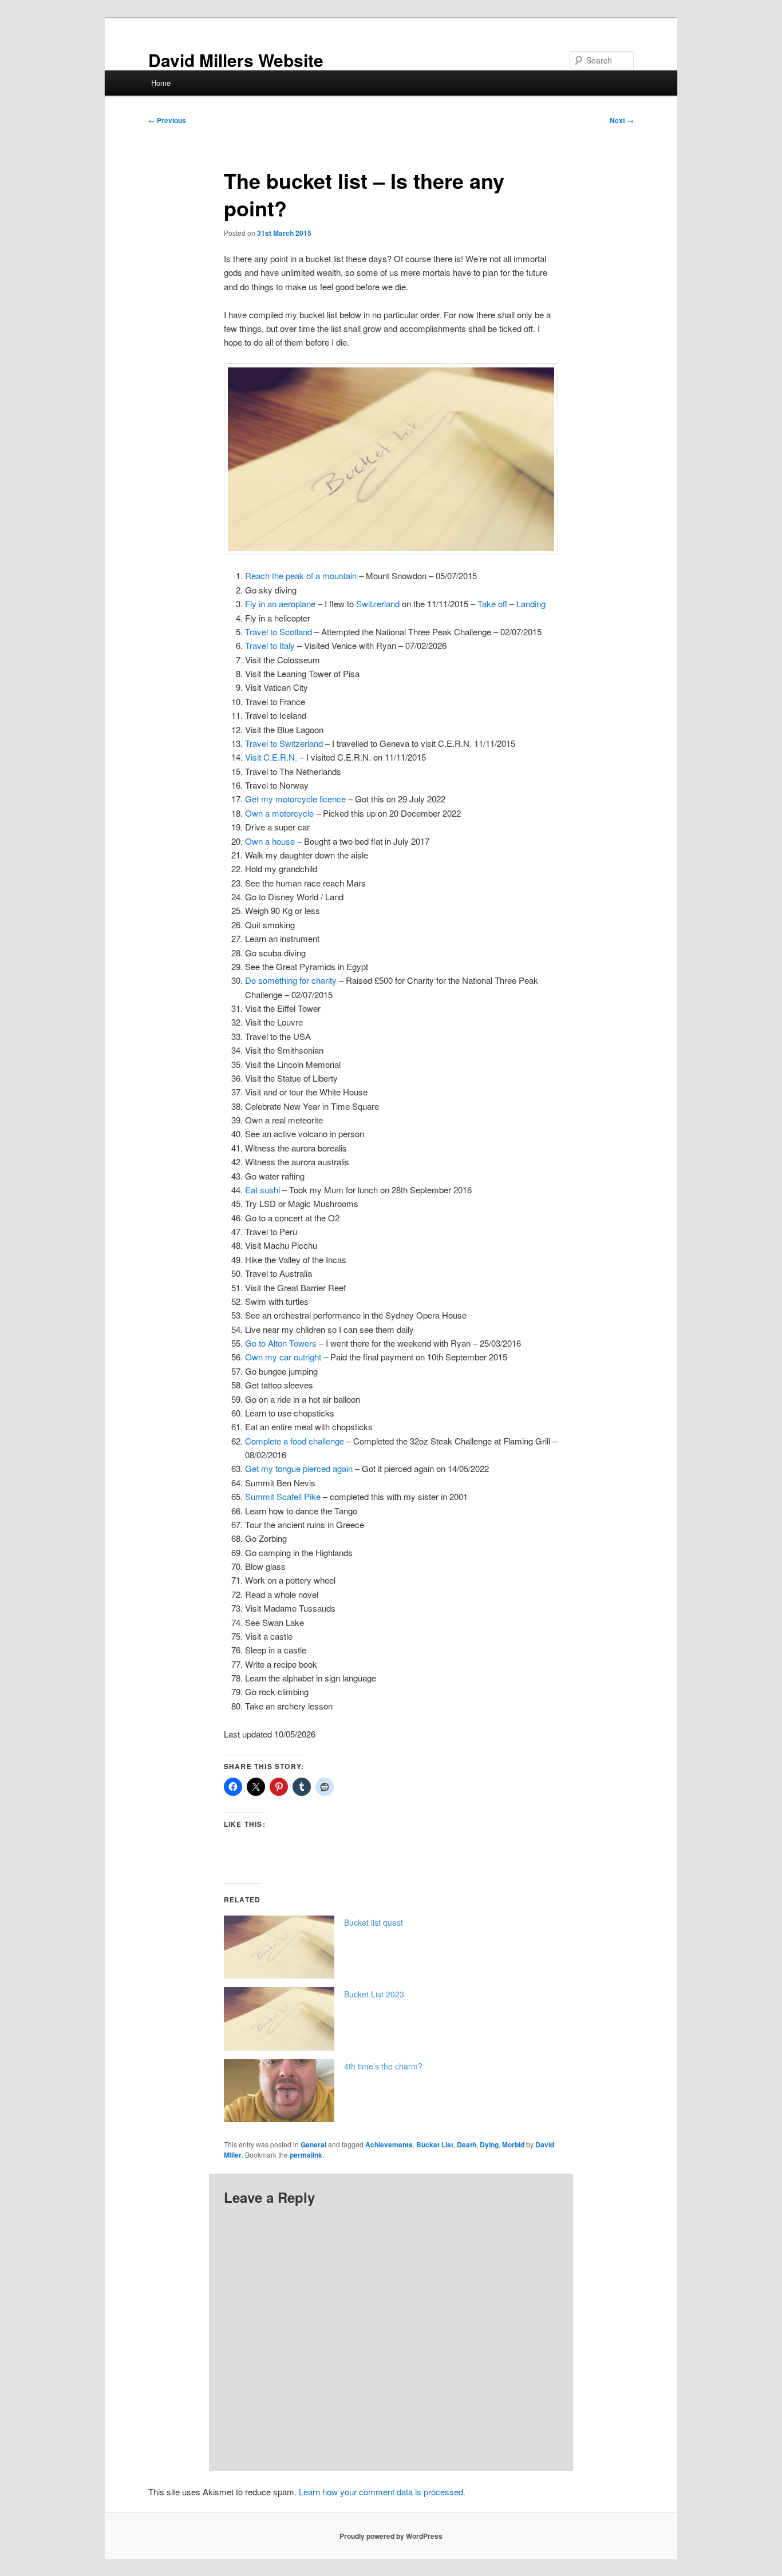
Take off (492, 604)
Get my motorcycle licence (295, 799)
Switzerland (378, 604)
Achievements (389, 2144)
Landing (531, 604)
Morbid (513, 2144)
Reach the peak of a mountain (301, 575)
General (313, 2144)
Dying (489, 2144)
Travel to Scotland (279, 632)
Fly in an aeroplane (280, 604)
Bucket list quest (374, 1922)
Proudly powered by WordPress (391, 2536)
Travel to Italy (270, 645)
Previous (167, 120)
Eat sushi (262, 1190)
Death (467, 2144)
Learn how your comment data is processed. (382, 2492)
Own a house (270, 841)
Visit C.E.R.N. (271, 757)
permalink (306, 2155)
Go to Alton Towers (281, 1343)
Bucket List (435, 2144)
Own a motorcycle (279, 813)
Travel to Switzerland (284, 743)
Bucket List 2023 (374, 1994)
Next (622, 120)
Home (161, 83)
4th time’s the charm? (383, 2066)
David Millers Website (236, 60)
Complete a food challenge (295, 1441)
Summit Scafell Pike (283, 1496)
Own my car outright (283, 1357)
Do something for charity (291, 980)
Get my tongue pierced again (299, 1468)
